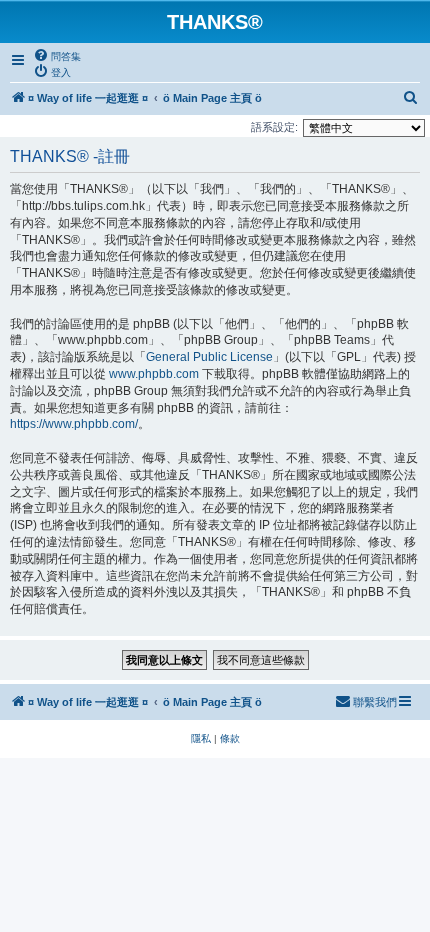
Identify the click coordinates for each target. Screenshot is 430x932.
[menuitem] (57, 56)
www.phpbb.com (154, 374)
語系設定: (274, 127)
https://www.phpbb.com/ (74, 424)
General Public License (209, 357)
